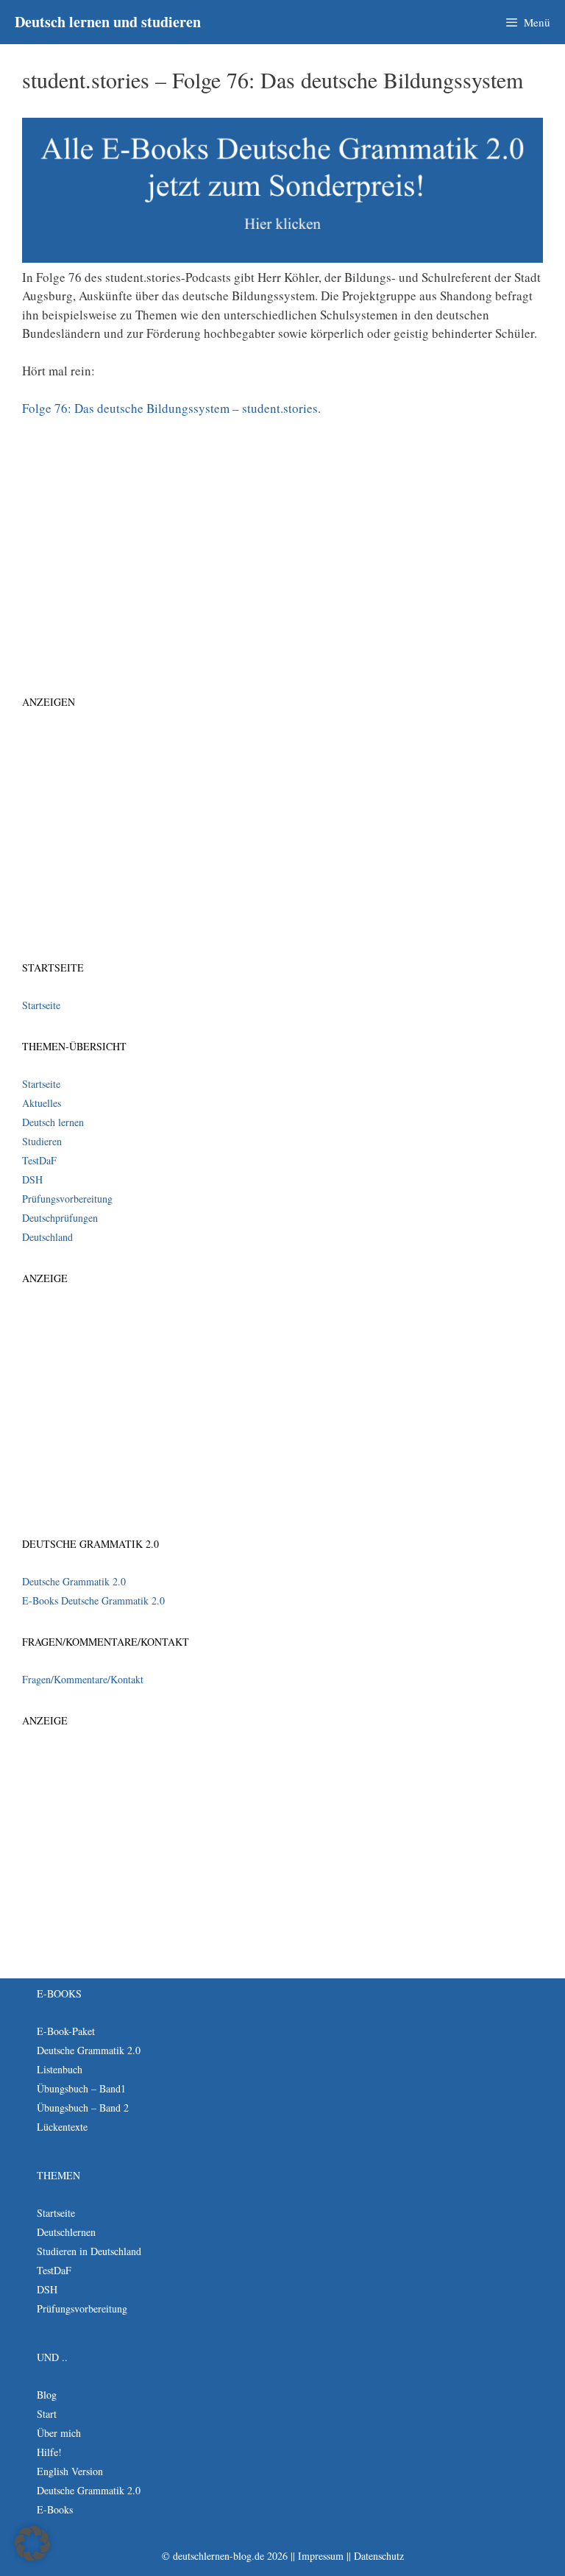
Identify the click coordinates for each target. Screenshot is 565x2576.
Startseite (41, 1005)
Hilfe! (49, 2452)
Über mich (59, 2433)
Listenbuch (60, 2069)
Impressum (321, 2556)
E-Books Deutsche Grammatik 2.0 (93, 1600)
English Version (70, 2471)
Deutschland (47, 1237)
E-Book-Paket (66, 2031)
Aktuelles (42, 1103)
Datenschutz (379, 2556)
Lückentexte (62, 2127)
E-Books (55, 2509)
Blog (47, 2395)
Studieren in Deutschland (89, 2251)
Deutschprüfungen (60, 1218)
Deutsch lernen (53, 1122)
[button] (32, 2544)
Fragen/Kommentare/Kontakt (83, 1679)
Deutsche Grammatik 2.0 (74, 1581)
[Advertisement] (282, 539)
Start (47, 2414)
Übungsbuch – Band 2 (83, 2108)
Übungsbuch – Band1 (81, 2088)
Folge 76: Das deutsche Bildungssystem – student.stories (170, 408)
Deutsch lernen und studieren (108, 22)
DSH (32, 1179)
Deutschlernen (66, 2232)
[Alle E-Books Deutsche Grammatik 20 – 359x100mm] (282, 258)
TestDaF (39, 1160)
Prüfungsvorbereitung (67, 1199)
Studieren (42, 1141)
